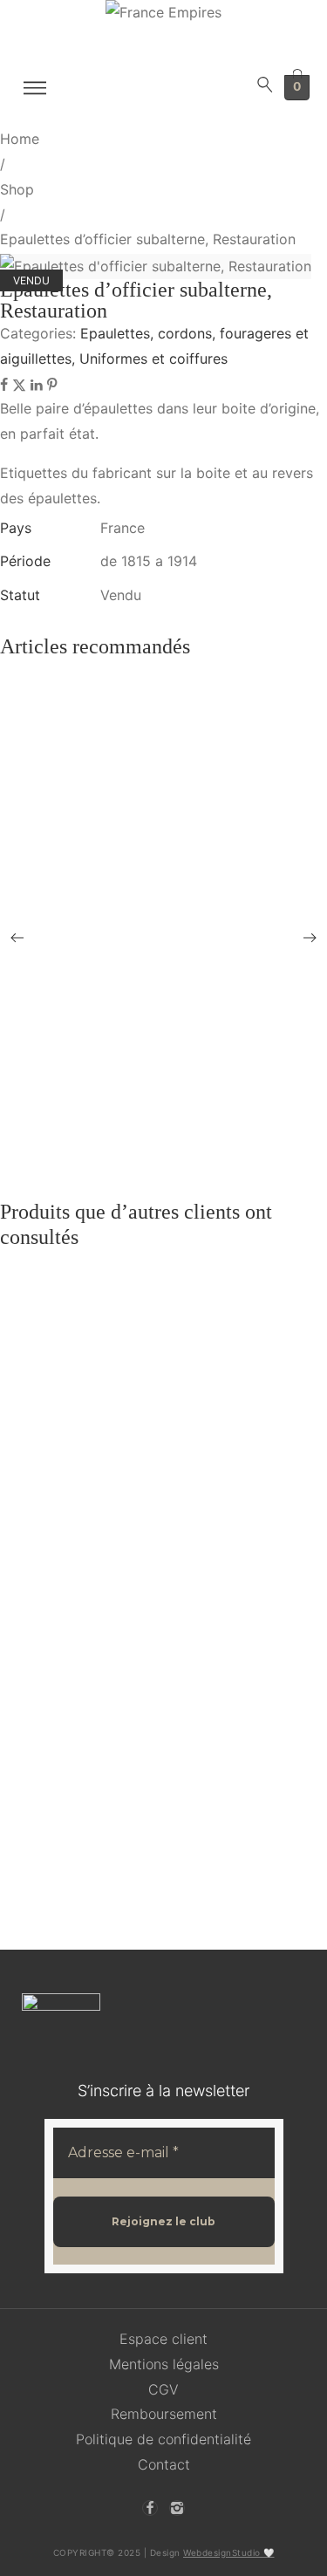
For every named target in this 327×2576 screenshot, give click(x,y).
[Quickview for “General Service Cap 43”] (181, 938)
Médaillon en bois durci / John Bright (120, 1400)
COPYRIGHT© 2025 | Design (164, 2552)
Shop (17, 189)
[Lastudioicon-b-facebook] (150, 2508)
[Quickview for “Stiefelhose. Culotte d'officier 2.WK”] (181, 989)
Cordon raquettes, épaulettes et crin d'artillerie (143, 716)
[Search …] (265, 88)
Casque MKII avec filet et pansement (119, 1161)
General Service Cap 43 (83, 937)
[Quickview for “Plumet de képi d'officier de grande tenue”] (181, 780)
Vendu (121, 595)
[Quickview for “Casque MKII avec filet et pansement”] (181, 1161)
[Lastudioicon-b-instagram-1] (177, 2508)
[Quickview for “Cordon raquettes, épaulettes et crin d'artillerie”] (181, 715)
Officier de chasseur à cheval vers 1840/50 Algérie (156, 1886)
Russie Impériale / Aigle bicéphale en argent (138, 1476)
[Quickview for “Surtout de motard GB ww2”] (181, 1041)
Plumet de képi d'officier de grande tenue (130, 767)
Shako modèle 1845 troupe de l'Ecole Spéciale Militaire (170, 1740)
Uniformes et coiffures (153, 359)
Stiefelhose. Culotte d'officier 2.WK (116, 989)
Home (20, 139)
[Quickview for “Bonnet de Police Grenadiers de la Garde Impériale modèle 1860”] (181, 1101)
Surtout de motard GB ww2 (94, 1040)
